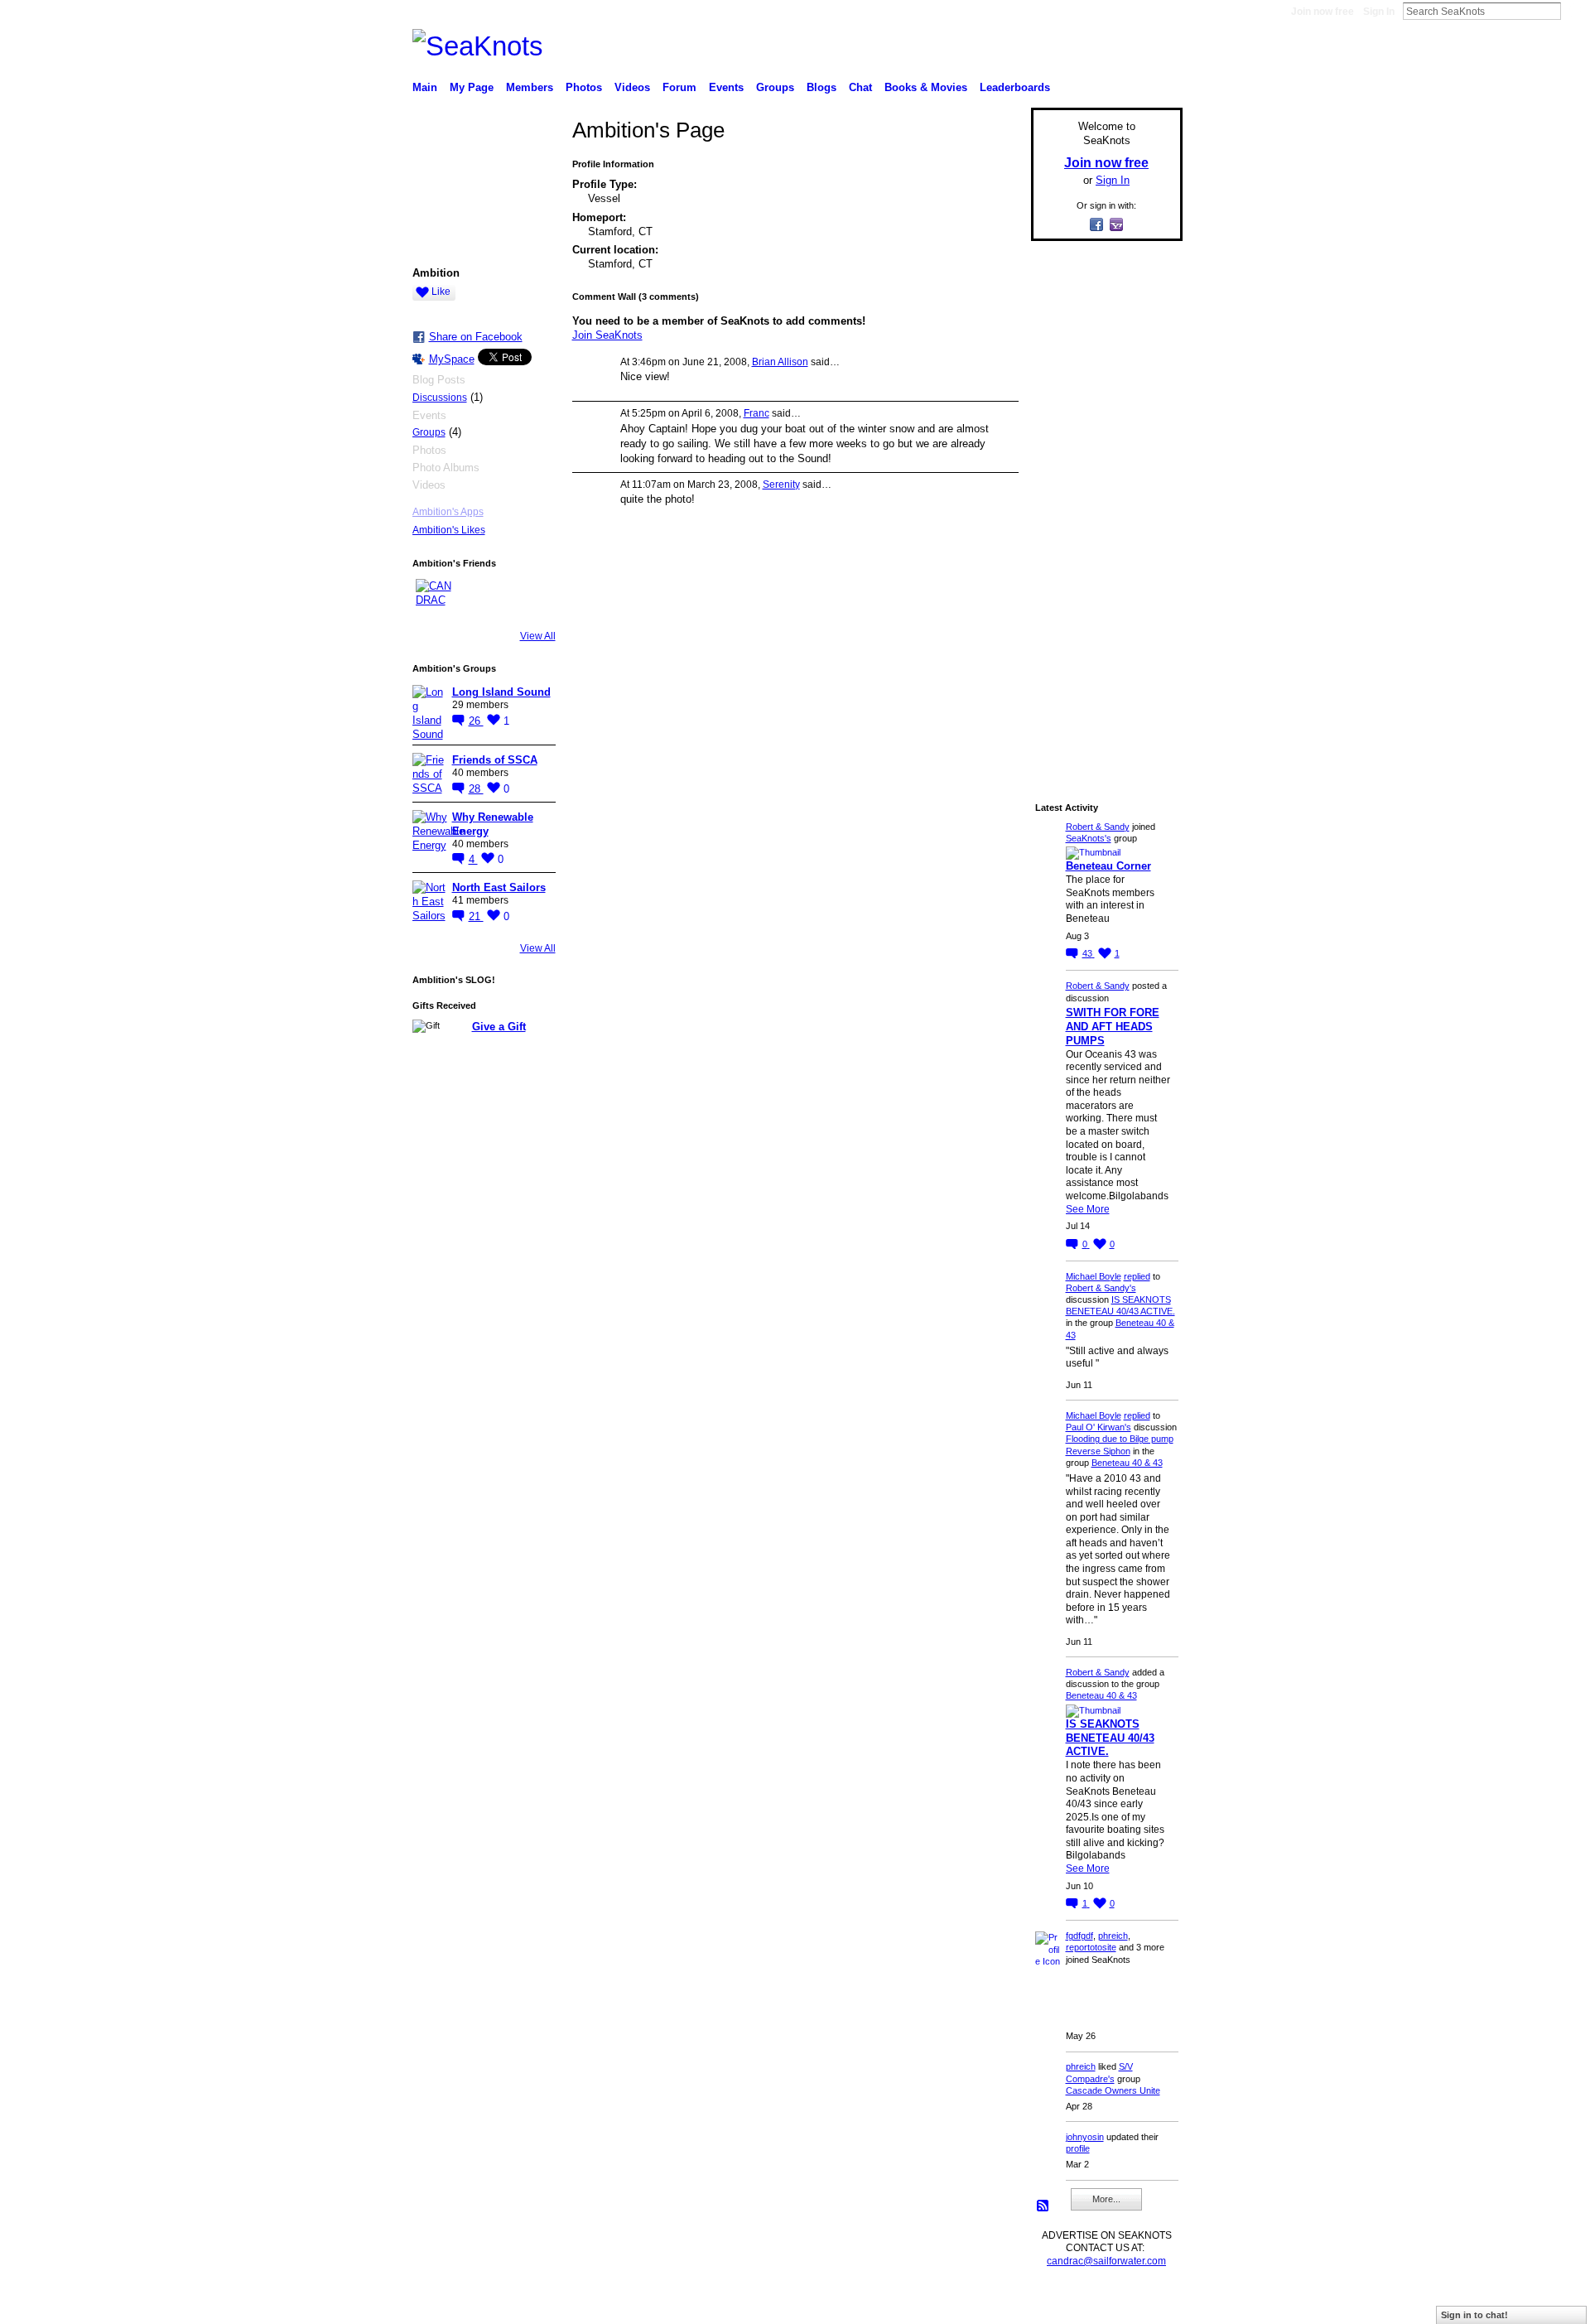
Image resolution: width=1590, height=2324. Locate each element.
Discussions (440, 398)
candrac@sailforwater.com (1106, 2261)
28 (476, 789)
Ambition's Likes (449, 530)
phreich (1113, 1936)
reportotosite (1091, 1947)
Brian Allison (780, 362)
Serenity (781, 485)
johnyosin (1085, 2137)
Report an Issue (1060, 2304)
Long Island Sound (501, 692)
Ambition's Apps (448, 512)
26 (476, 721)
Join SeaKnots (607, 335)
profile (1078, 2148)
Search (1574, 11)
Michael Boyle (1094, 1276)
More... (1106, 2199)
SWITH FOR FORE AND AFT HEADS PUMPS (1113, 1027)
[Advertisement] (1101, 503)
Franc (756, 413)
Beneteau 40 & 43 (1127, 1463)
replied (1137, 1276)
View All (538, 636)
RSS (1043, 2206)
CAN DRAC (528, 2304)
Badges (995, 2304)
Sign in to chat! (1474, 2315)
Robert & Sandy (1098, 827)
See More (1088, 1209)
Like (441, 292)
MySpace (452, 359)
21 (476, 916)
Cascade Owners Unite (1113, 2090)
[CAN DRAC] (436, 599)
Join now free (1323, 12)
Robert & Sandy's (1101, 1288)
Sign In (1379, 12)
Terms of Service (1145, 2304)
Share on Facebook (476, 337)
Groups (429, 432)
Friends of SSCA (495, 760)
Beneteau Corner (1108, 866)
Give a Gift (499, 1027)
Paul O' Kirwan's (1099, 1427)
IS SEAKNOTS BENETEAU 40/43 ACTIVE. (1110, 1738)
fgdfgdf (1079, 1936)
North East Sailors (499, 887)
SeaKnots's (1089, 838)
